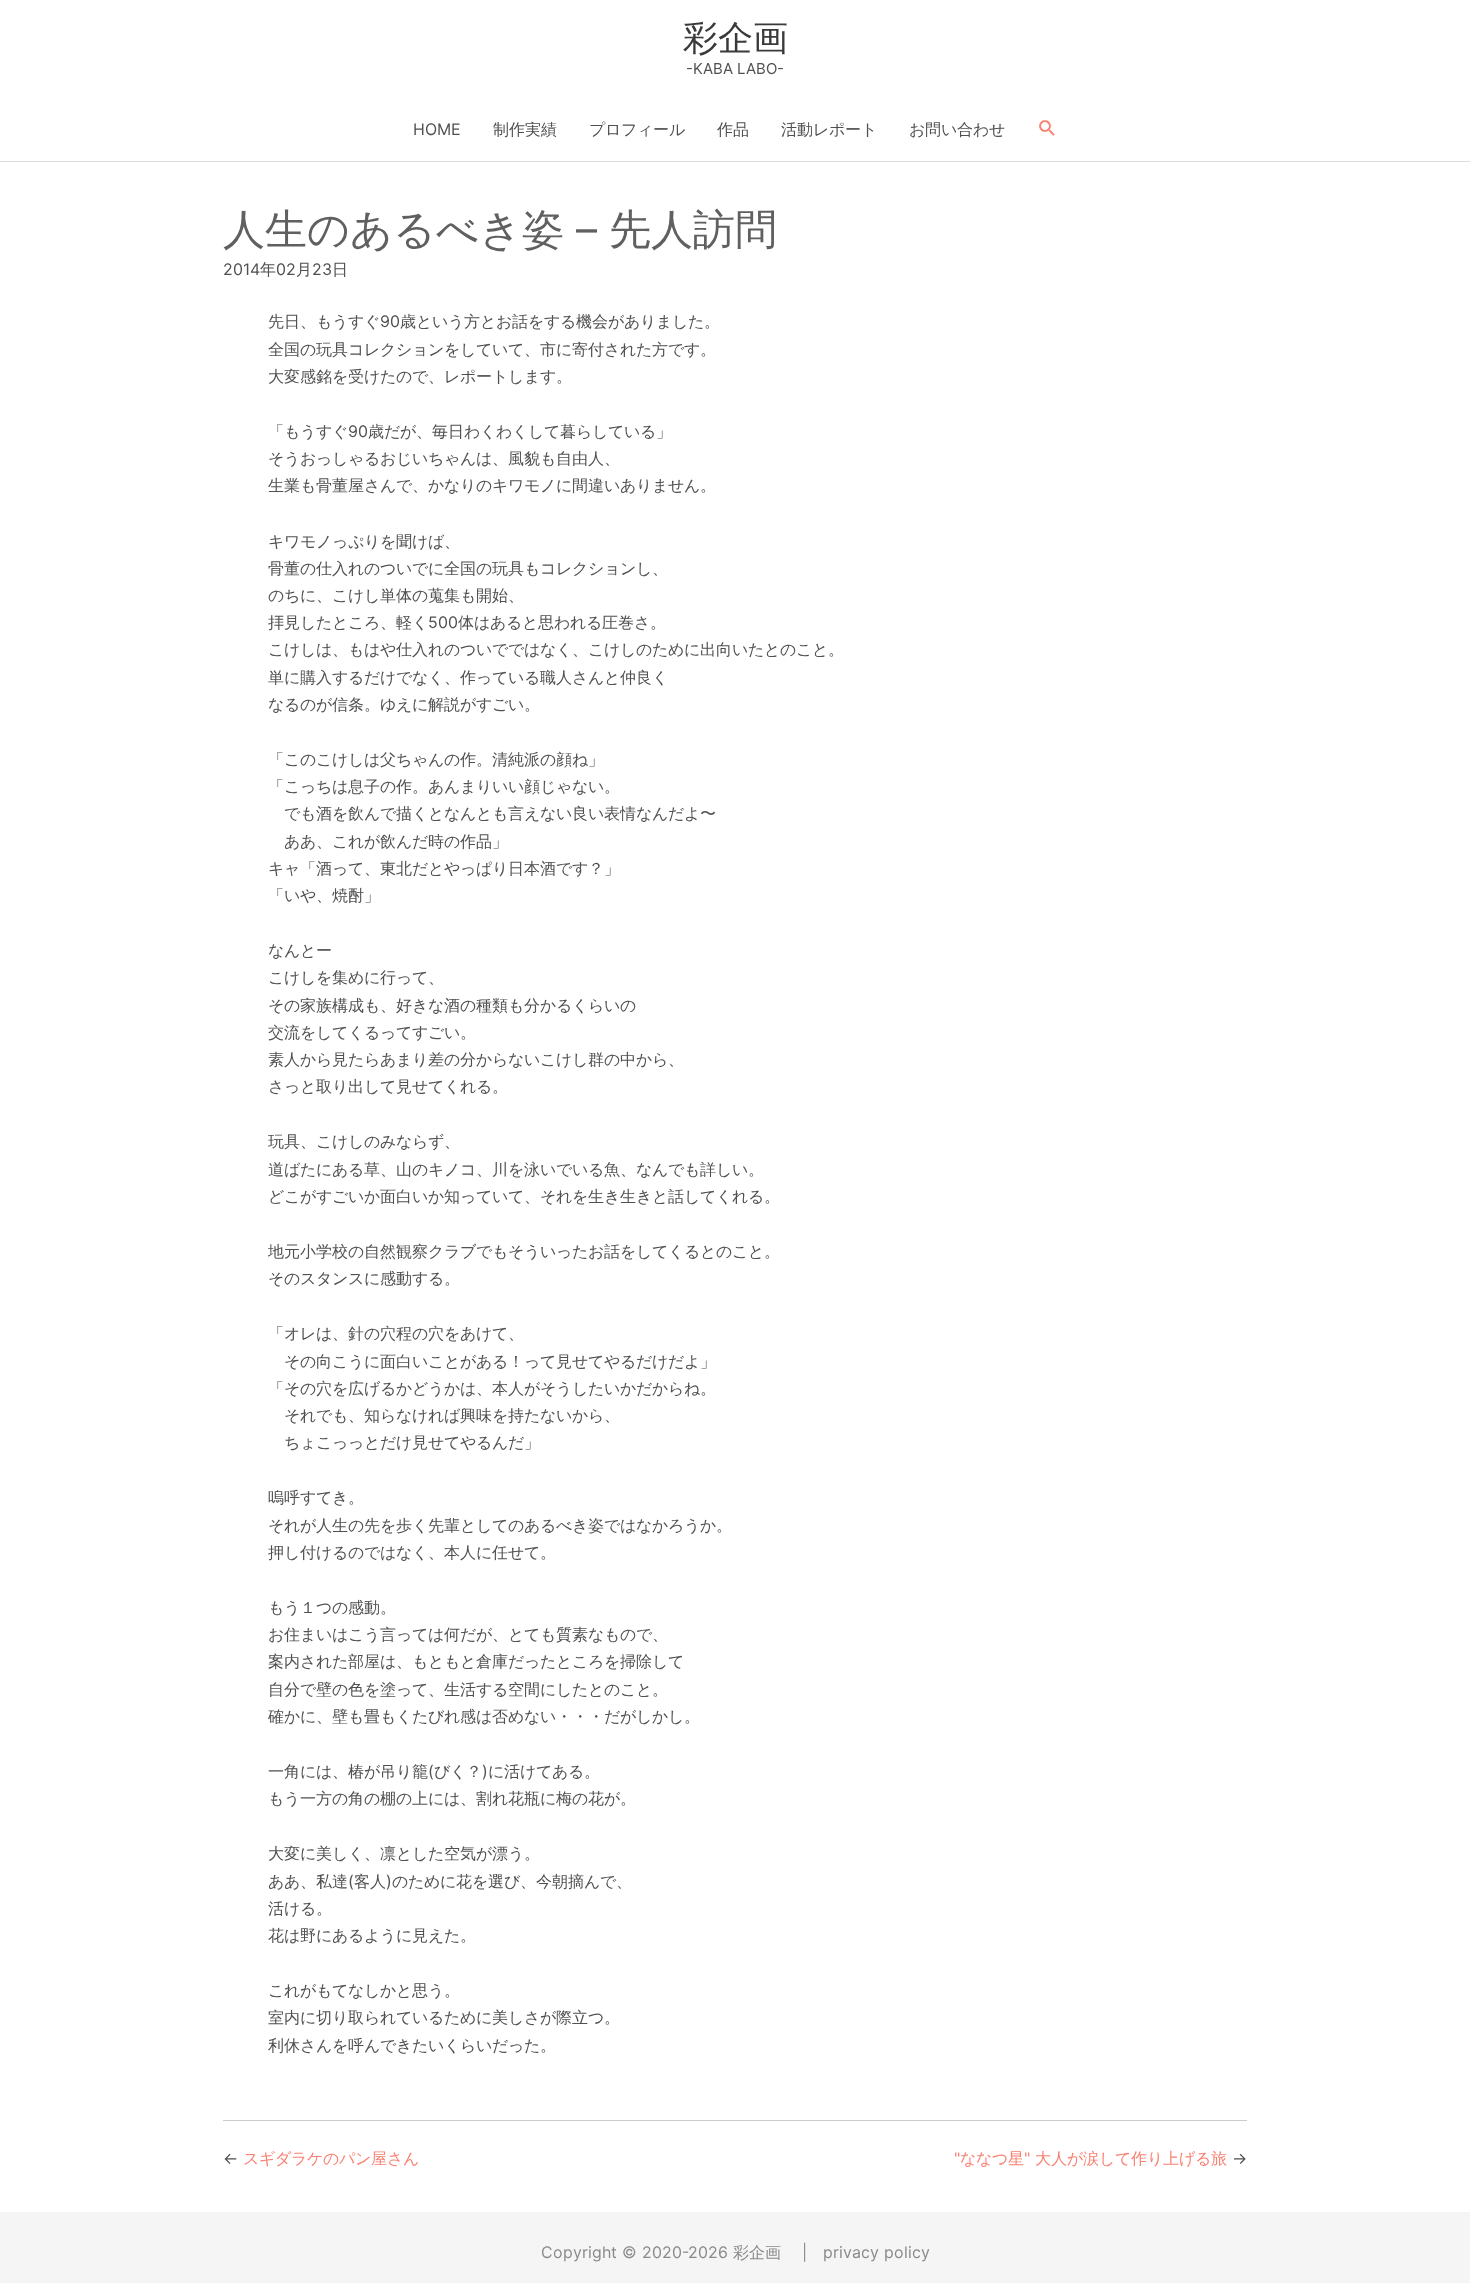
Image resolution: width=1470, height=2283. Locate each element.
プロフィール (637, 129)
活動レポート (829, 129)
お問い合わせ (957, 129)
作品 (733, 129)
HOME (437, 129)
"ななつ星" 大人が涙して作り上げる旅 (1090, 2158)
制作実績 (525, 129)
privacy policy (876, 2252)
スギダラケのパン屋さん (331, 2158)
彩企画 (735, 37)
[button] (1047, 128)
